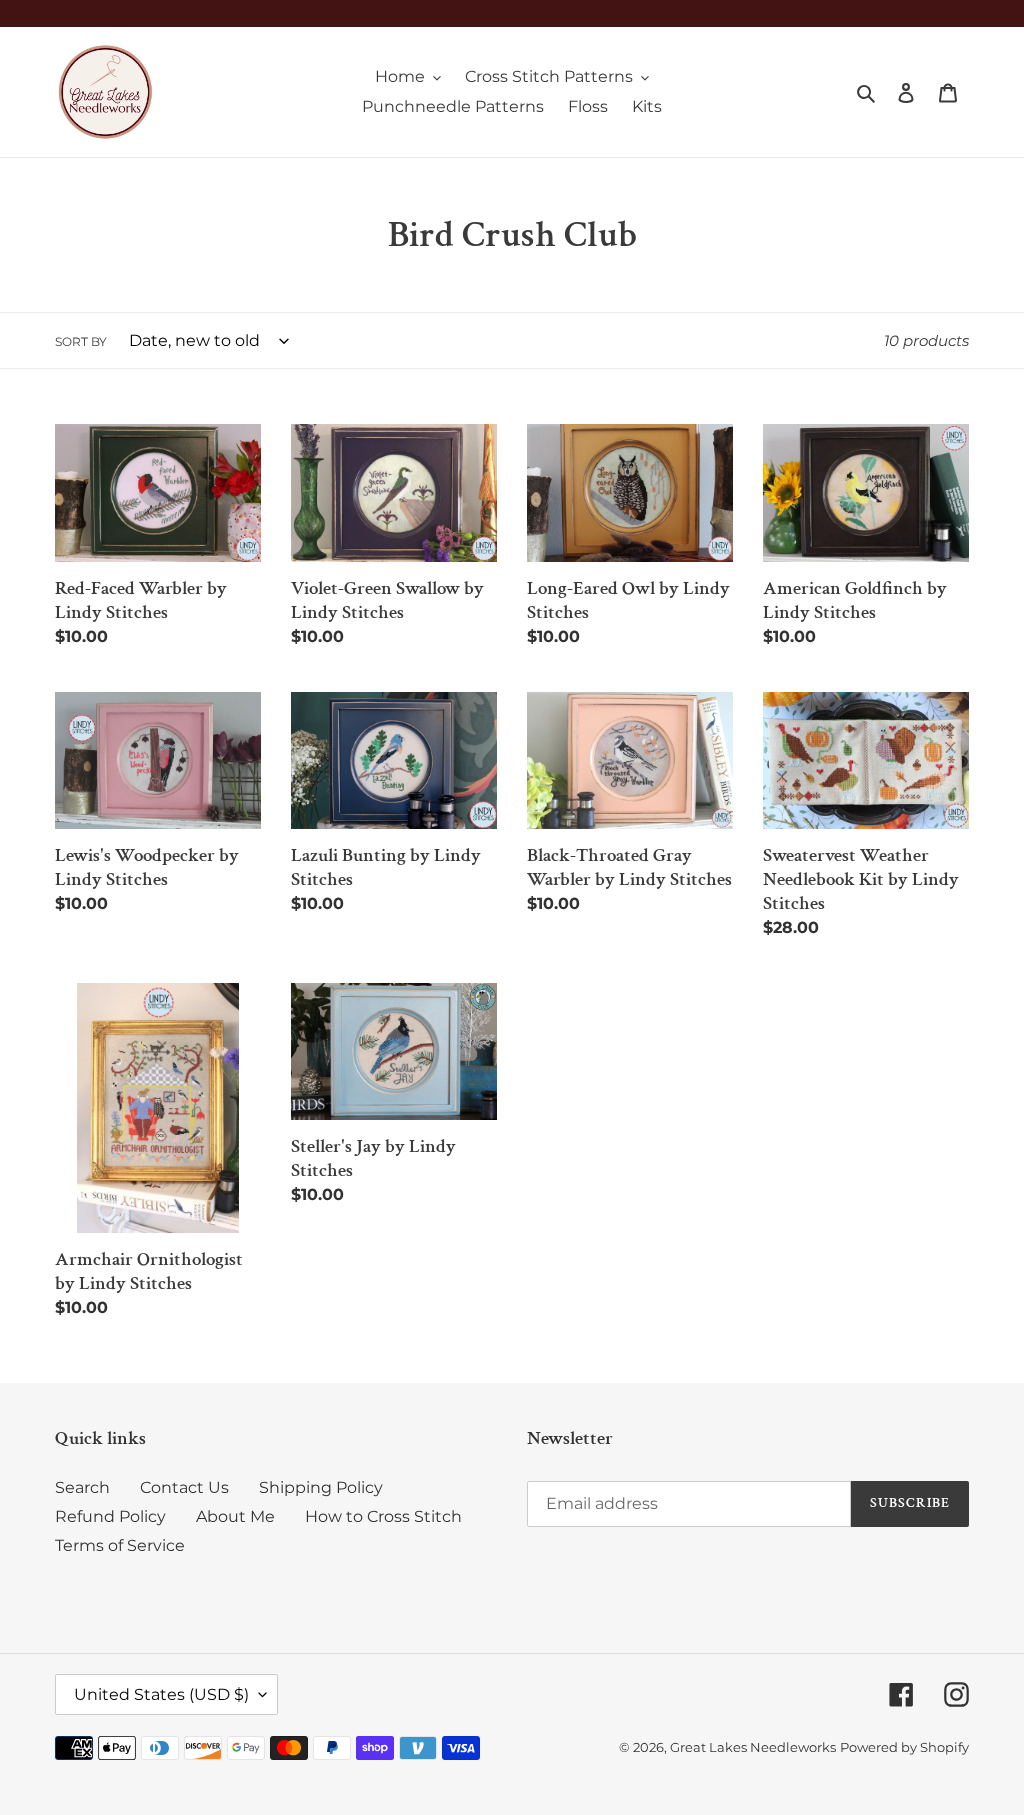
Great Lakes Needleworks (753, 1747)
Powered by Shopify (904, 1747)
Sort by (81, 341)
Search (82, 1487)
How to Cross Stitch (383, 1516)
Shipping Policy (321, 1487)
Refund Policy (110, 1516)
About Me (235, 1516)
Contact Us (184, 1487)
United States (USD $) (161, 1694)
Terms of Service (120, 1545)
